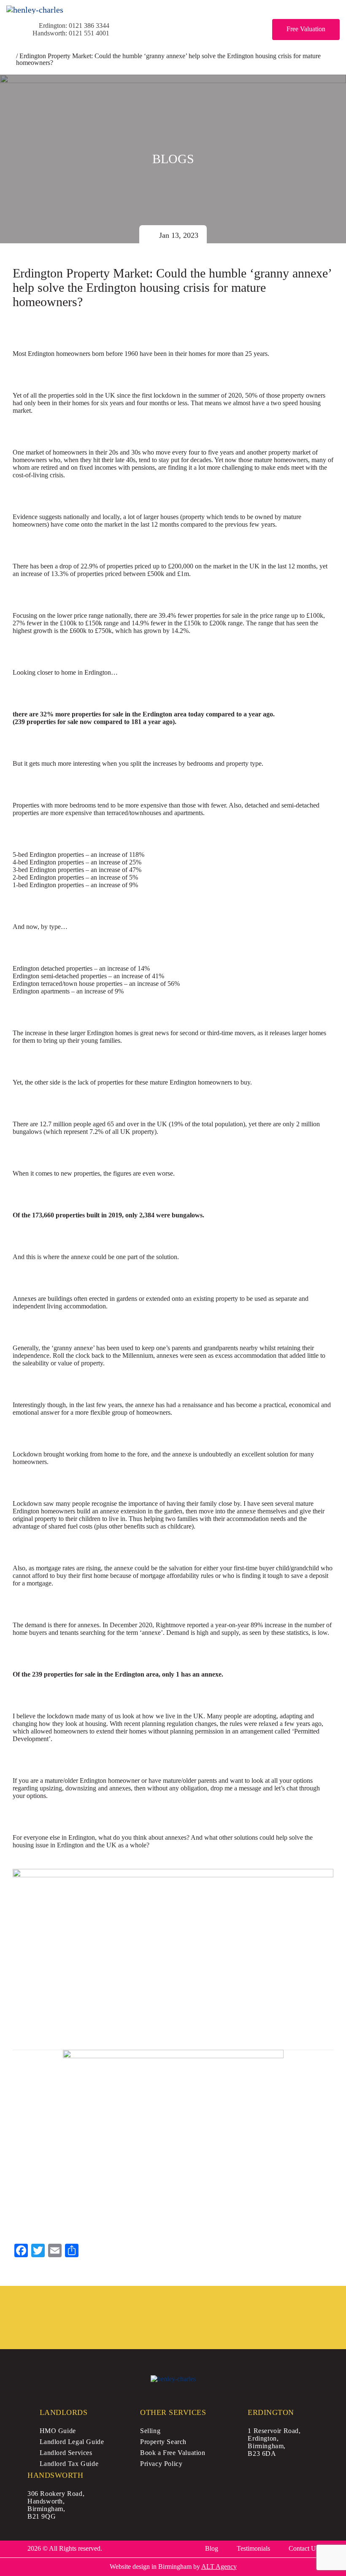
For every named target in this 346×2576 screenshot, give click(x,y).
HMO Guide (58, 2431)
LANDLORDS (64, 2412)
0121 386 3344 (89, 26)
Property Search (163, 2442)
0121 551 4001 (89, 33)
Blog (212, 2548)
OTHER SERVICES (173, 2412)
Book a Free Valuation (173, 2453)
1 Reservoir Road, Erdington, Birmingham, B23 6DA (274, 2442)
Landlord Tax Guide (69, 2464)
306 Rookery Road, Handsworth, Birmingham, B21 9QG (56, 2505)
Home (10, 57)
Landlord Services (66, 2453)
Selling (150, 2431)
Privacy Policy (161, 2464)
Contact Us (304, 2548)
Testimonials (253, 2548)
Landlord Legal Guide (72, 2442)
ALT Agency (219, 2567)
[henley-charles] (35, 10)
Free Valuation (306, 29)
